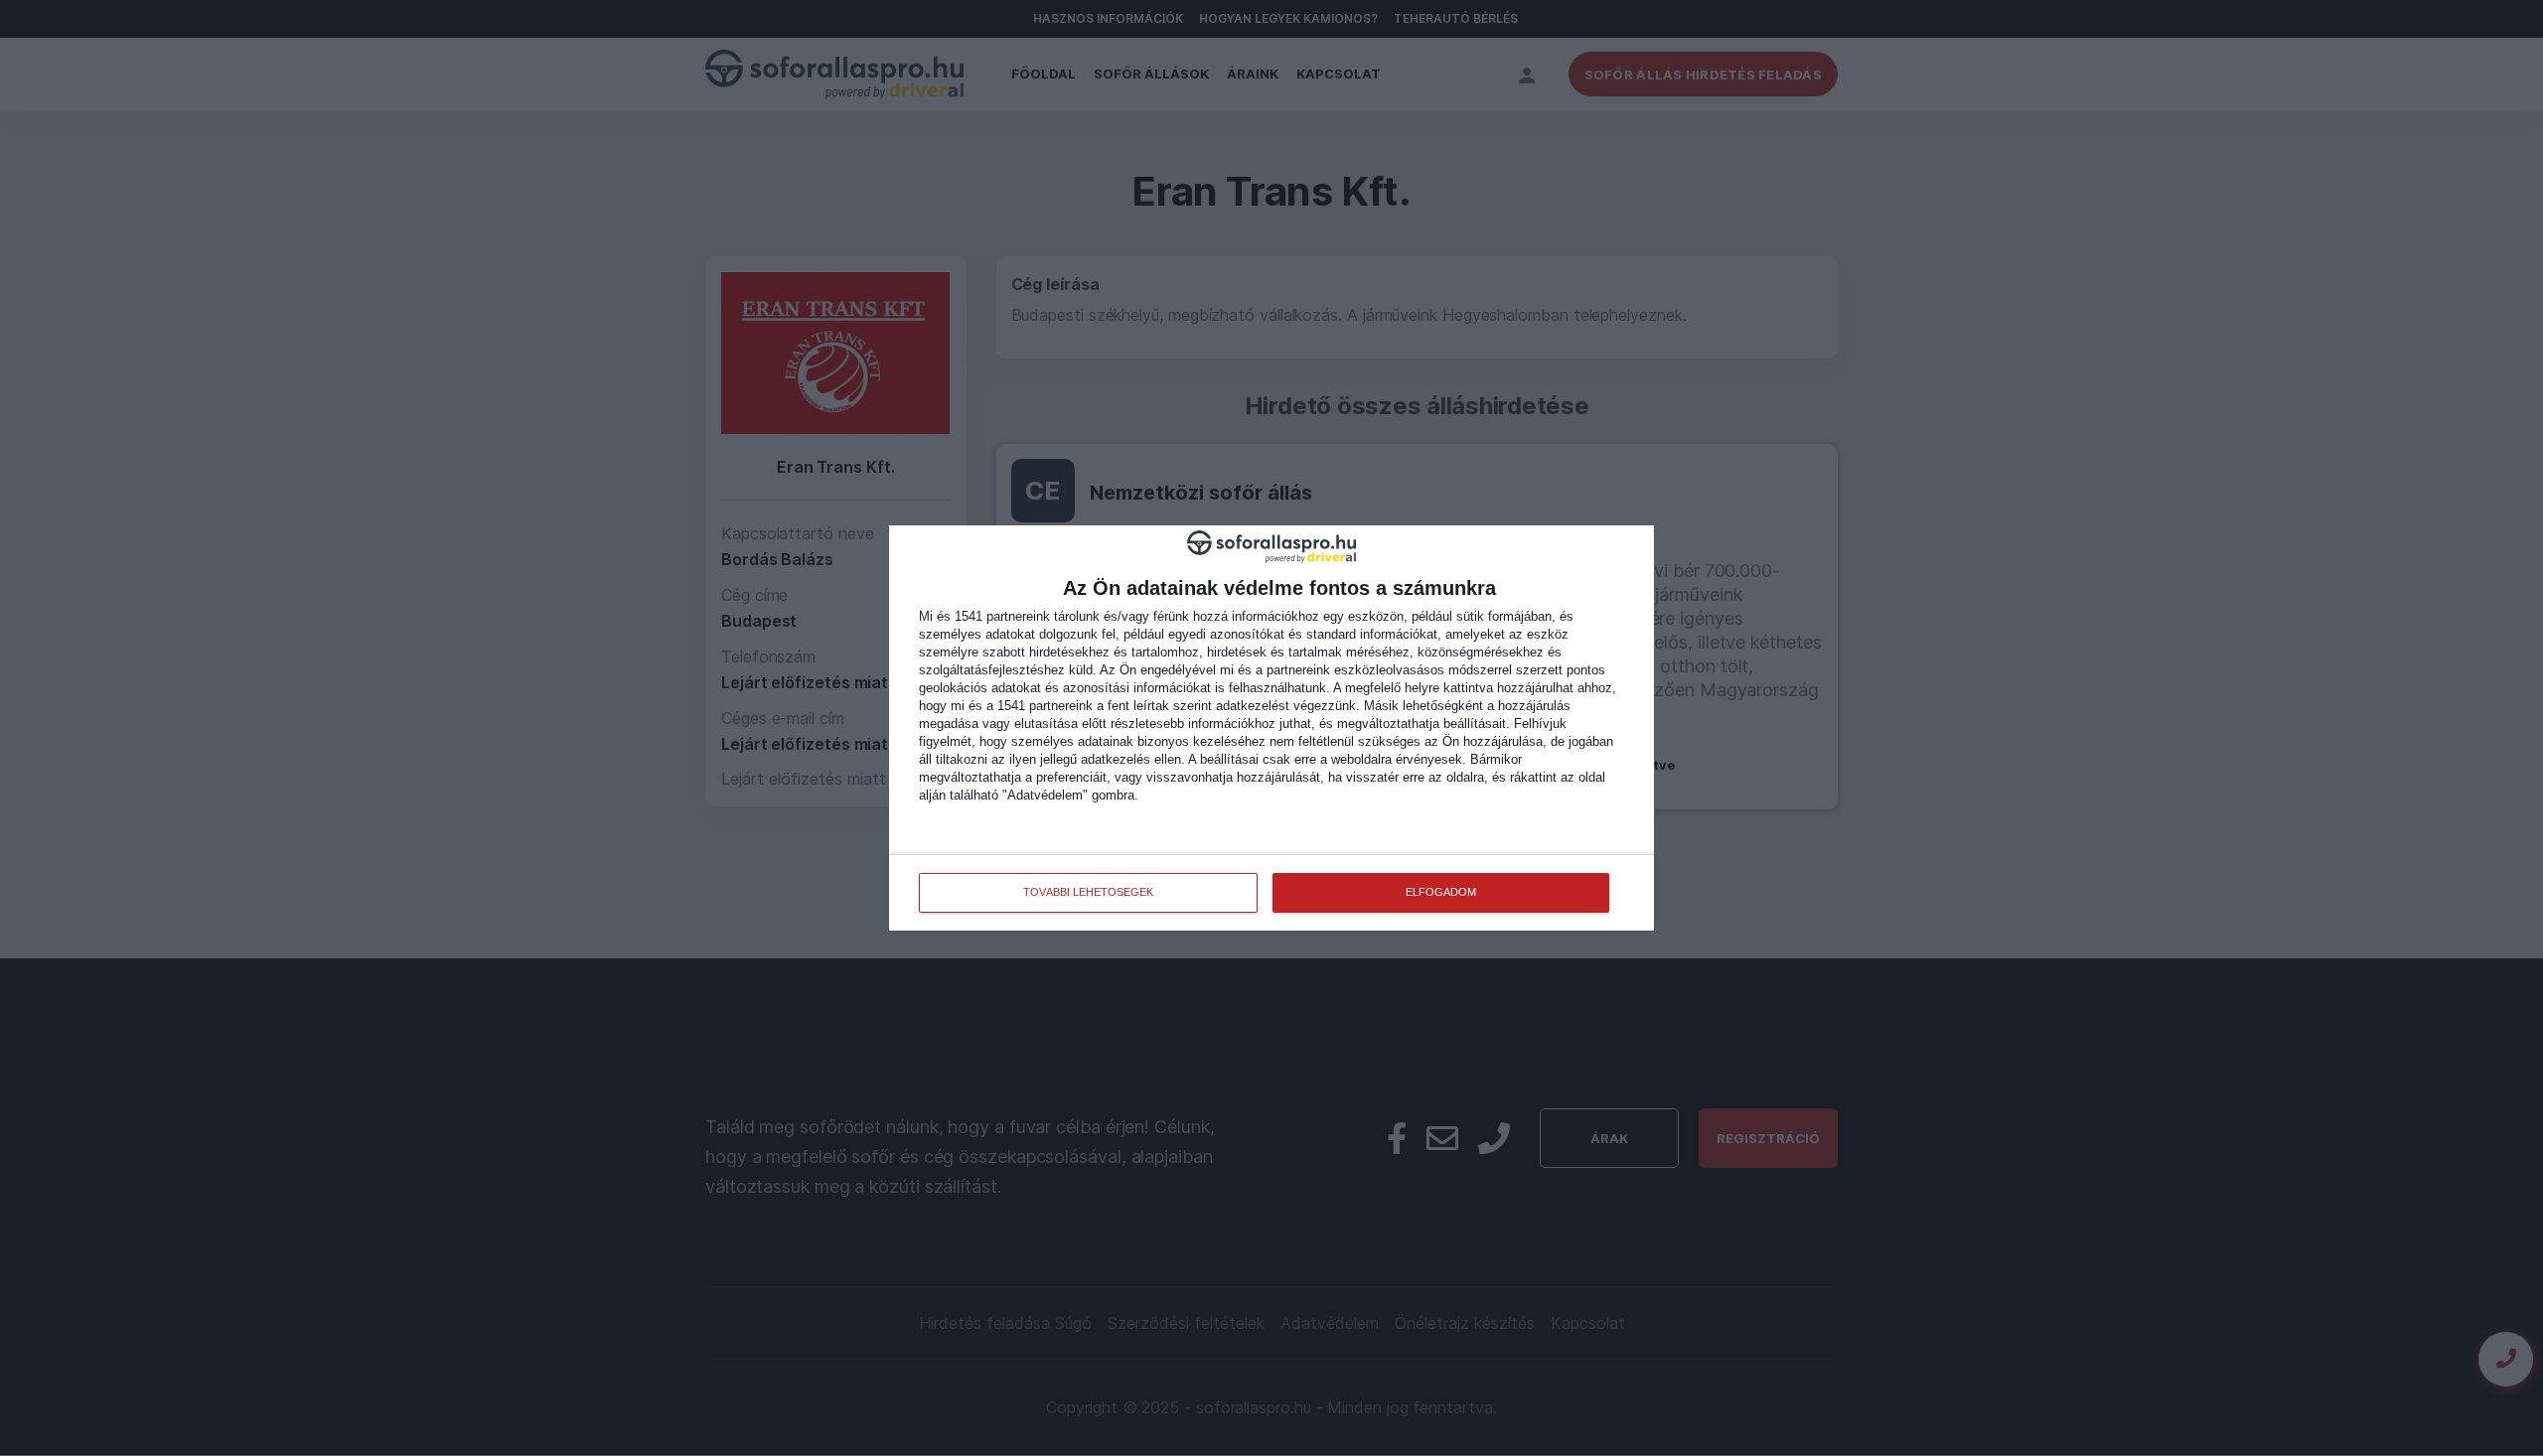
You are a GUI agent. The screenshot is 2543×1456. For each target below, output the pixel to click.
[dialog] (1271, 728)
